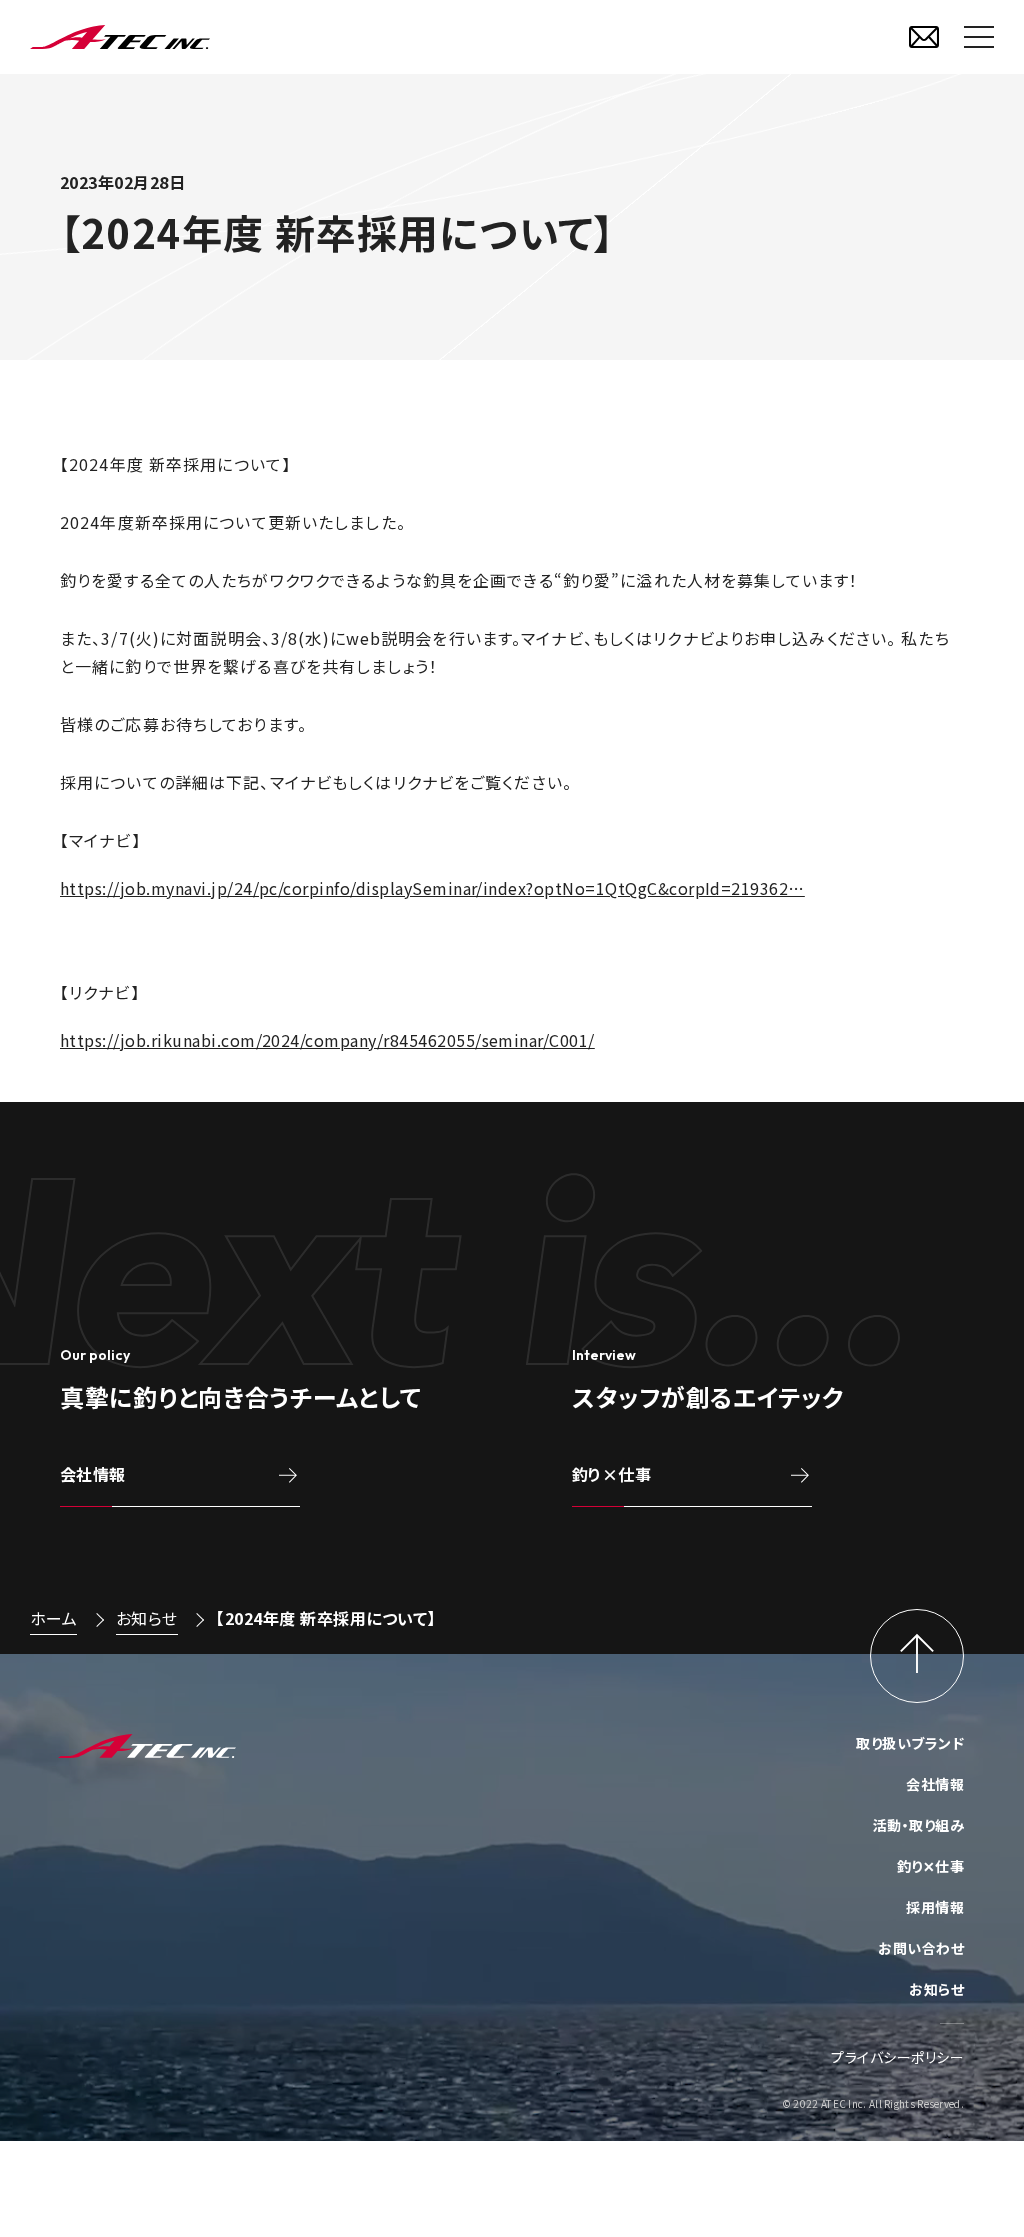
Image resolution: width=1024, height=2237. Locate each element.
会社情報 (93, 1474)
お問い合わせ (921, 1948)
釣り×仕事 (611, 1474)
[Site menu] (979, 37)
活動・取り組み (918, 1825)
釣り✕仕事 (930, 1866)
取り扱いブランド (910, 1743)
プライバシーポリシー (897, 2057)
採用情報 (935, 1907)
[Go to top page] (917, 1656)
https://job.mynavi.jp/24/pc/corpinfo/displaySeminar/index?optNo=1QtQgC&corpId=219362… (432, 888)
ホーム (53, 1618)
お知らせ (147, 1618)
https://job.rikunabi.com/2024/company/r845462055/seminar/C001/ (327, 1040)
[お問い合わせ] (924, 37)
